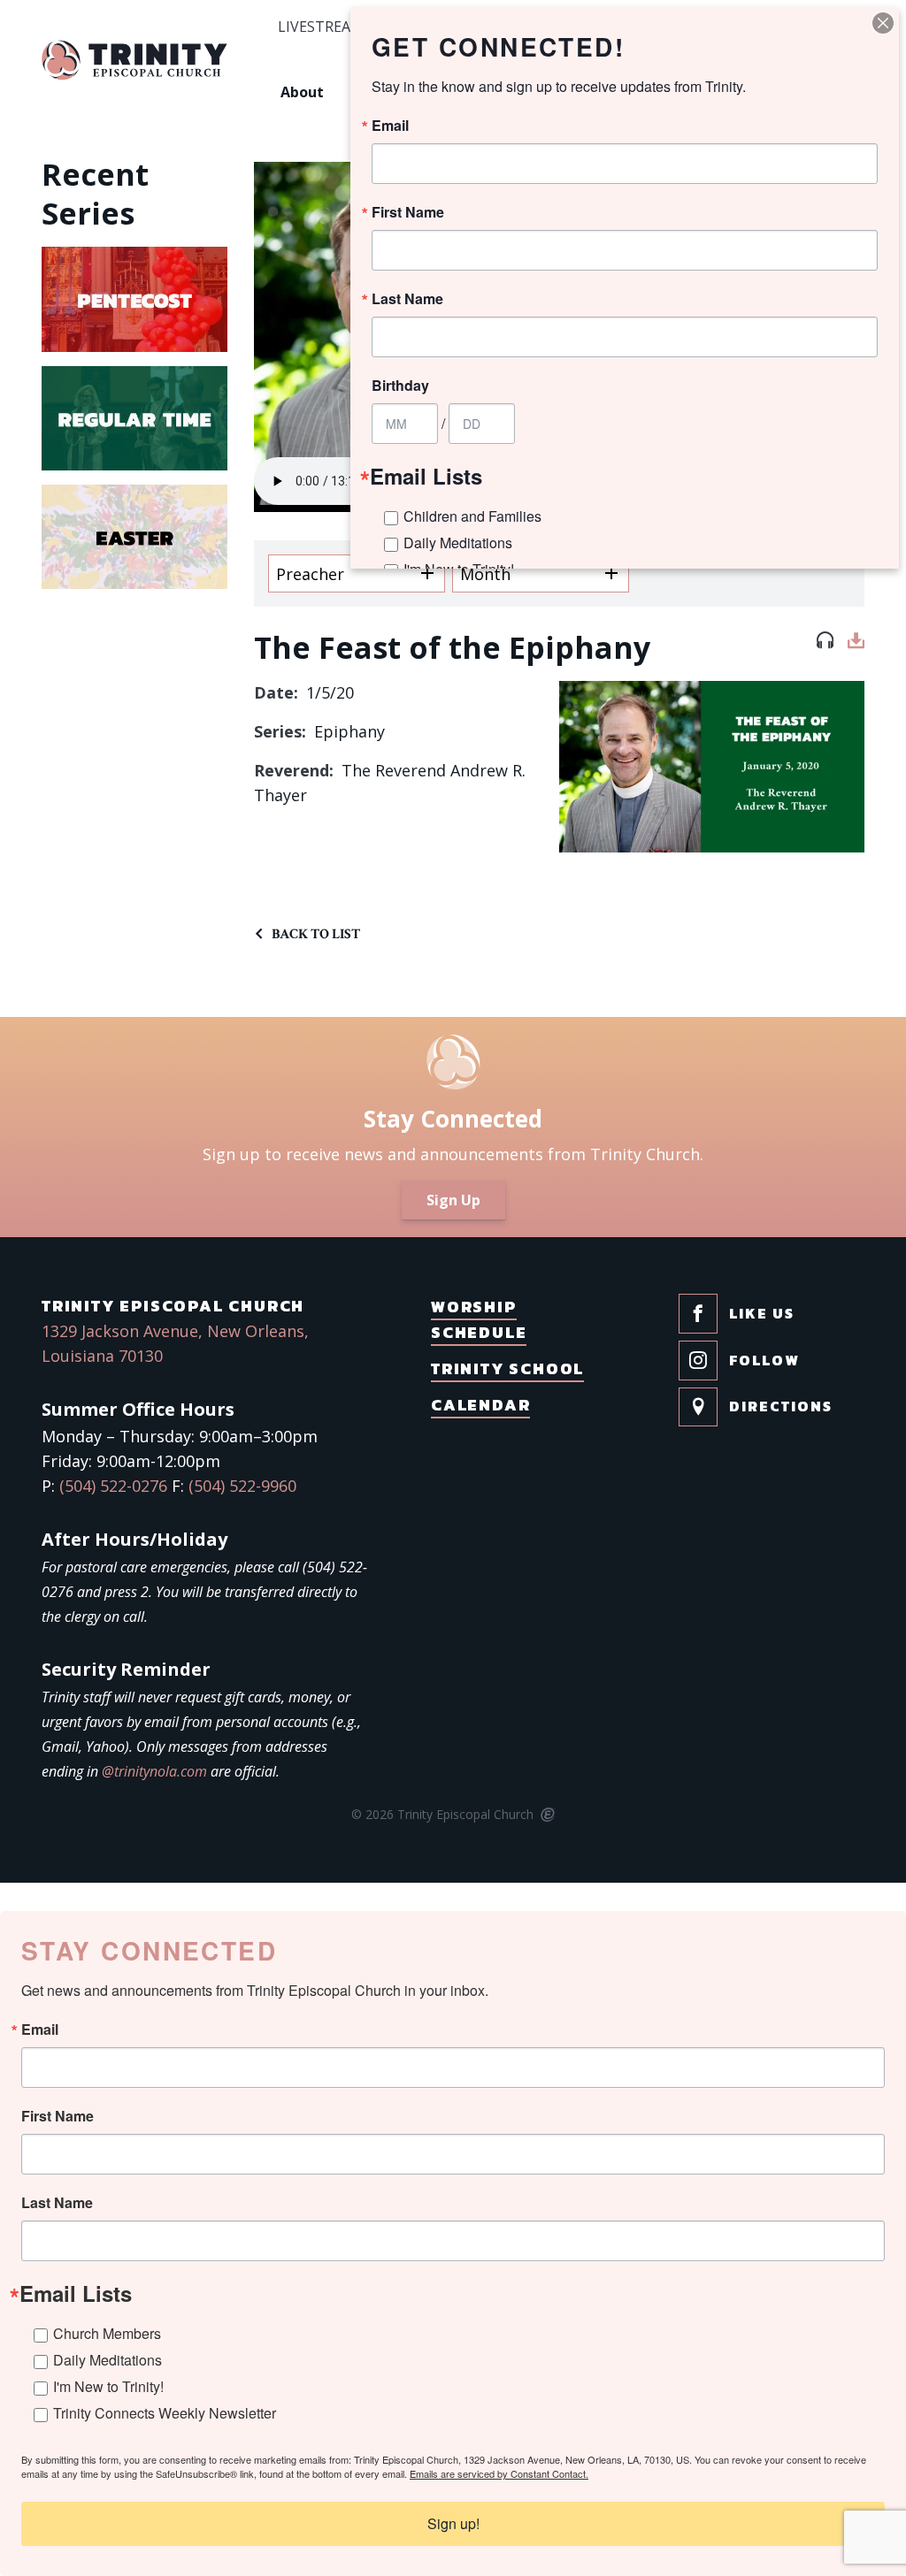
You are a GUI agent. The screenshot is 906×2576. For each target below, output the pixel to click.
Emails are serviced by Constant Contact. (499, 2473)
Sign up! (453, 2523)
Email (40, 2029)
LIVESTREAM (321, 27)
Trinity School (507, 1368)
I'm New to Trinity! (108, 2386)
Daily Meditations (107, 2360)
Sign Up (453, 1200)
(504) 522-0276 (113, 1486)
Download (856, 644)
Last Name (57, 2203)
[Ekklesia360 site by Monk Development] (546, 1815)
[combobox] (357, 573)
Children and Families (472, 516)
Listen (825, 644)
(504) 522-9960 (242, 1486)
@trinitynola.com (154, 1771)
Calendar (480, 1405)
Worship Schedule (479, 1319)
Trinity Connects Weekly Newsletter (165, 2413)
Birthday (400, 386)
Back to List (316, 934)
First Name (58, 2116)
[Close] (883, 23)
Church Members (107, 2333)
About (302, 92)
